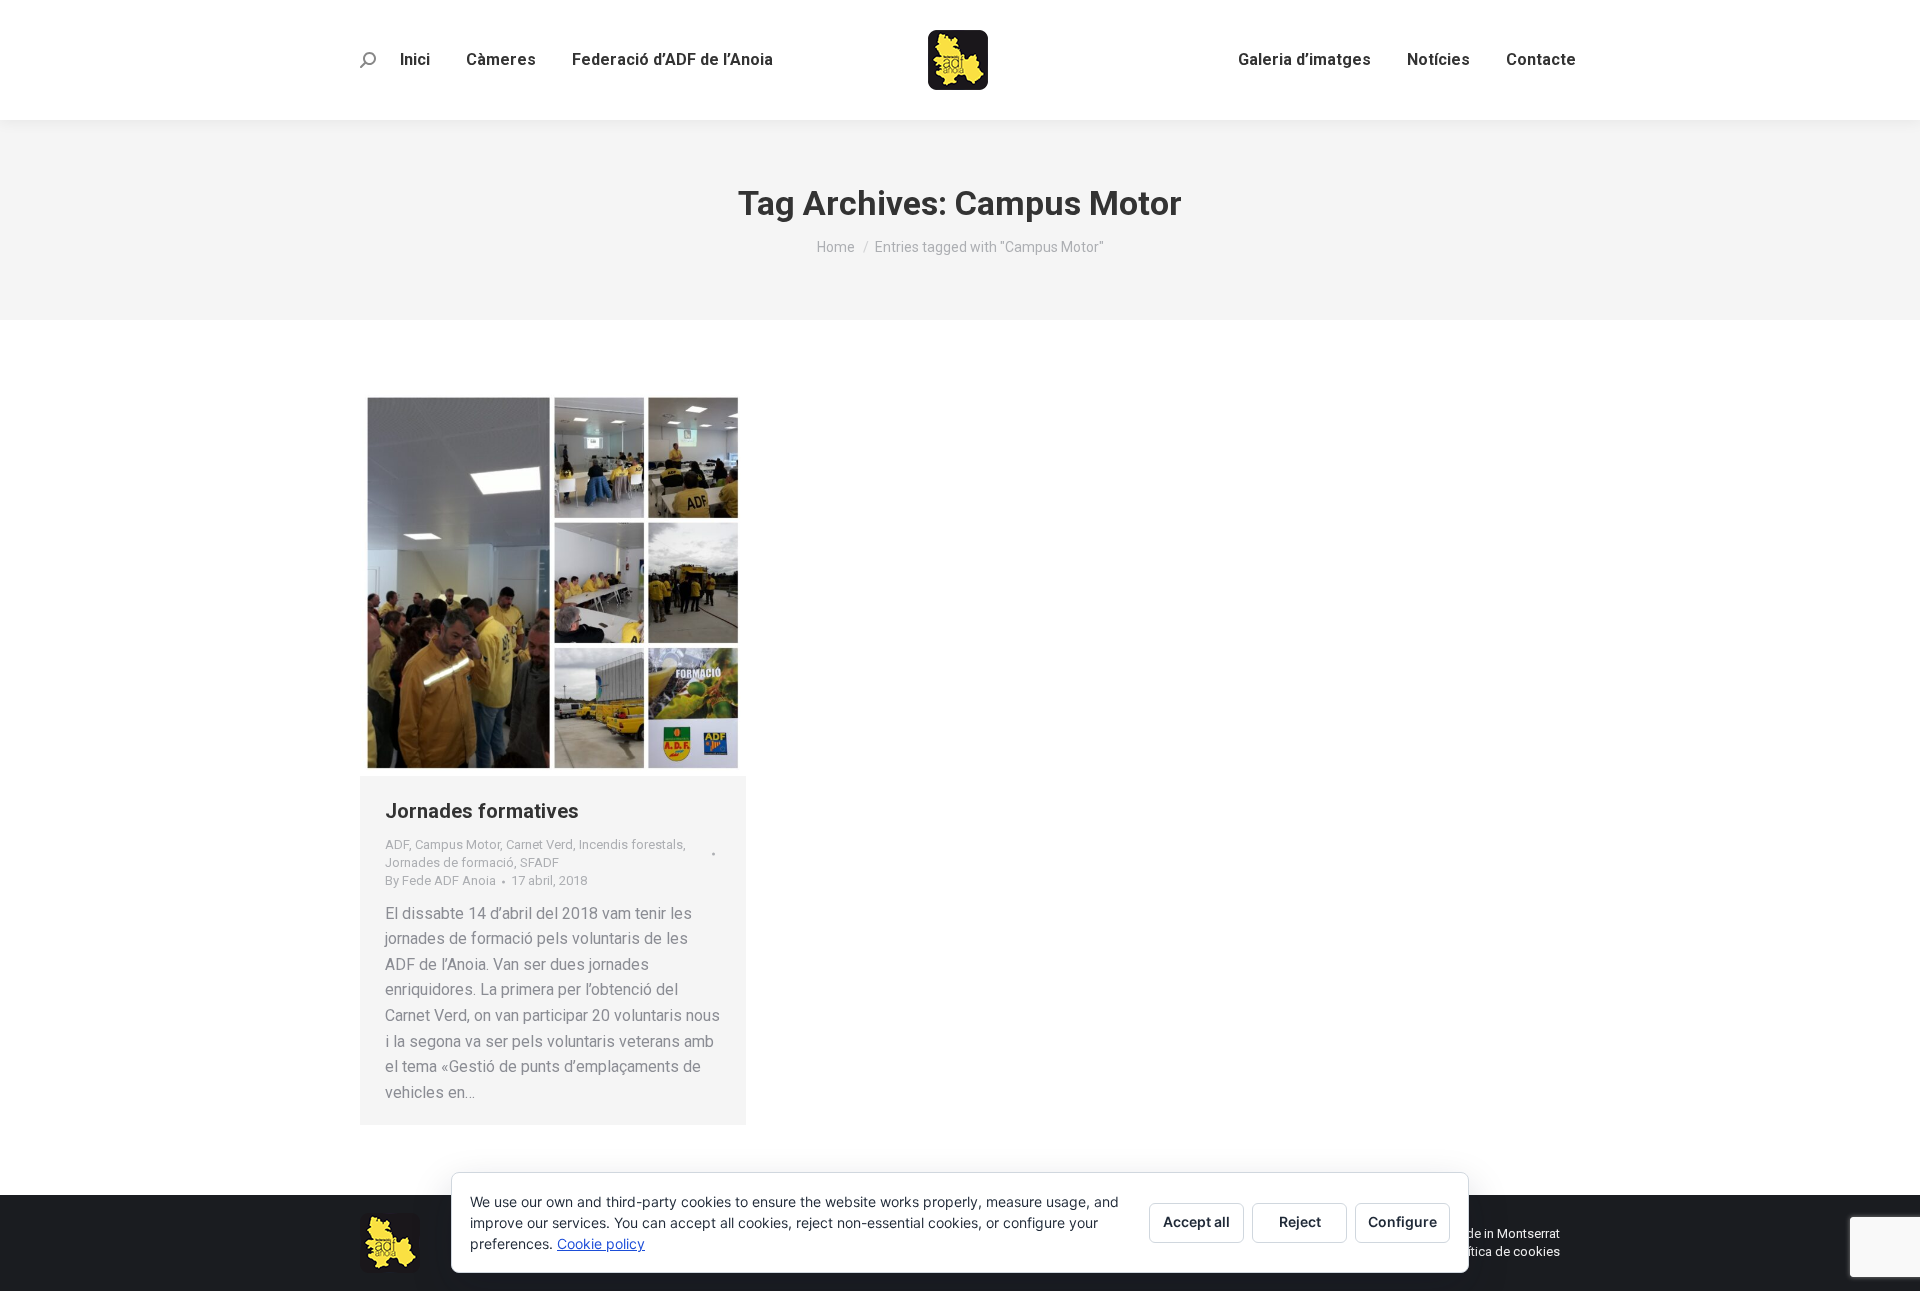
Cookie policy (601, 1243)
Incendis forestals (631, 844)
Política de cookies (1505, 1251)
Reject (1300, 1221)
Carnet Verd (539, 844)
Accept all (1196, 1221)
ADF (397, 844)
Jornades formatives (482, 811)
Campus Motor (457, 844)
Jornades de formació (449, 862)
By (440, 880)
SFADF (539, 862)
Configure (1402, 1221)
